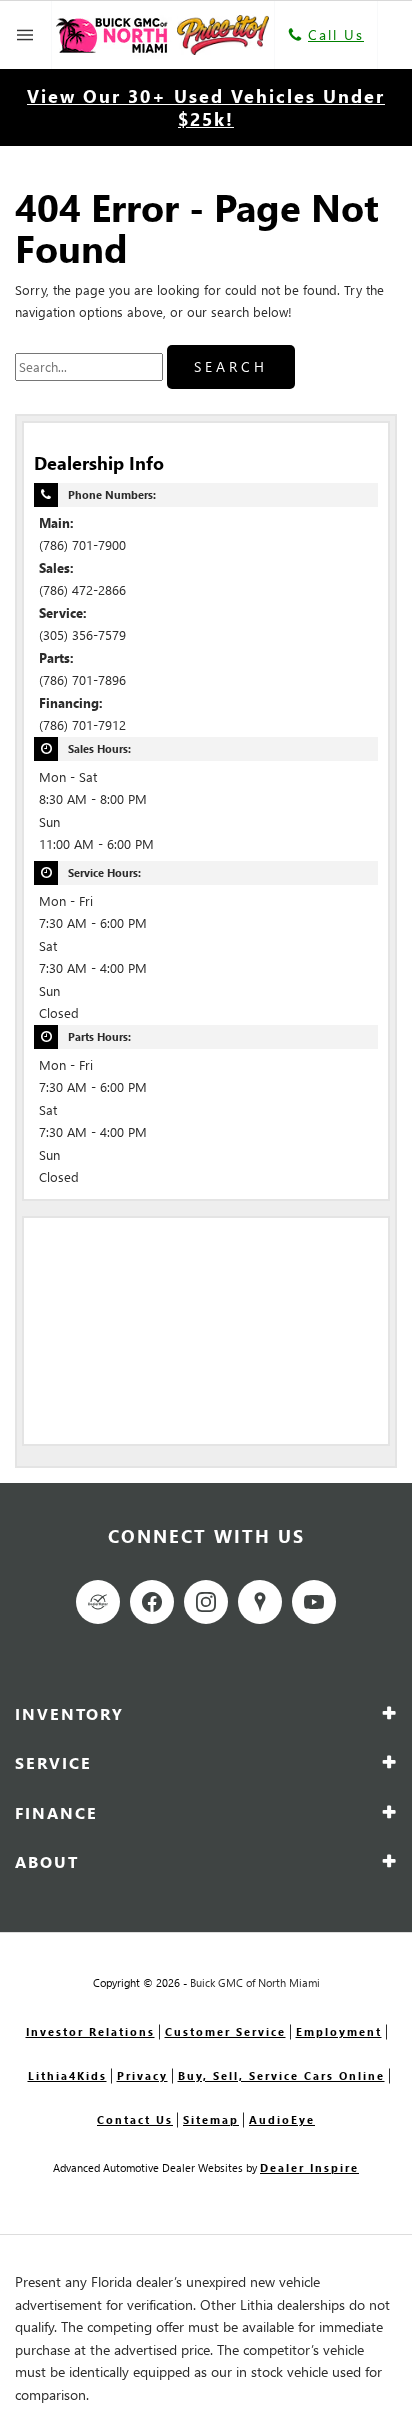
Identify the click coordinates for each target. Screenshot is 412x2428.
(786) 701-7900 (82, 544)
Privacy (142, 2075)
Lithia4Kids (67, 2075)
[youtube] (314, 1602)
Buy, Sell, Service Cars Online (281, 2075)
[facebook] (152, 1602)
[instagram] (206, 1602)
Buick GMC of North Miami (255, 1982)
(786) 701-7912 (82, 724)
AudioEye (282, 2119)
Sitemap (211, 2119)
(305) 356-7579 (82, 634)
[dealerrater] (98, 1602)
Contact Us (135, 2119)
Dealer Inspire (309, 2167)
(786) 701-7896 (82, 679)
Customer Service (225, 2031)
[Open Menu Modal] (26, 35)
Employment (339, 2031)
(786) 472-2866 (82, 589)
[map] (260, 1602)
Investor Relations (90, 2031)
